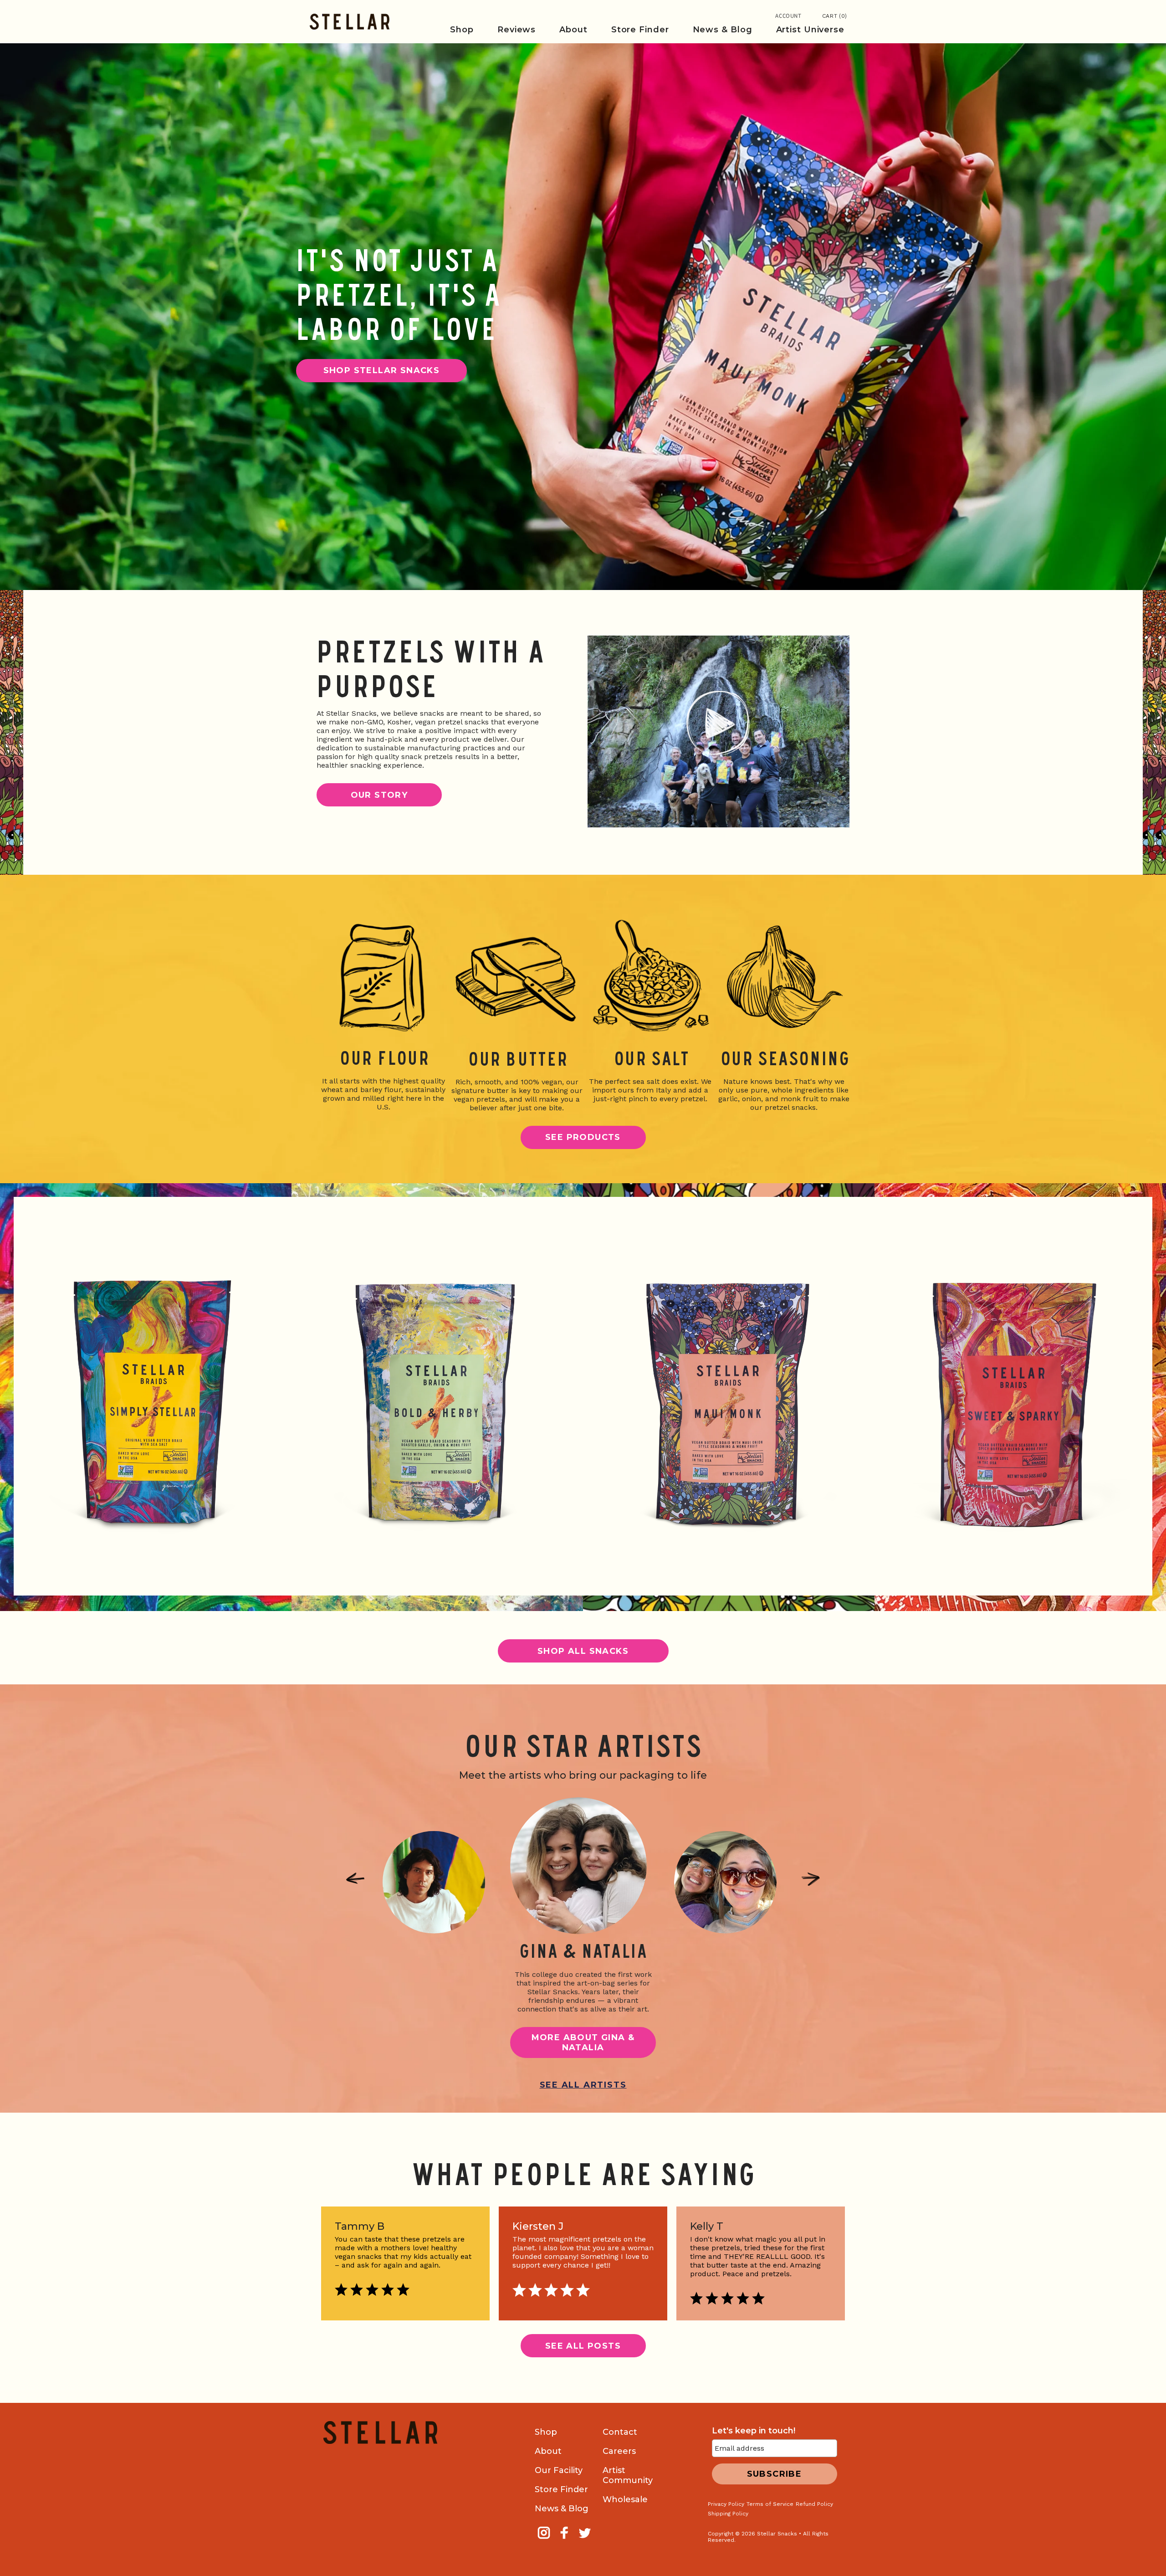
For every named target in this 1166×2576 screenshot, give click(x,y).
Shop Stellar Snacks (382, 370)
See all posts (583, 2346)
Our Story (379, 795)
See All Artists (583, 2085)
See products (583, 1137)
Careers (619, 2451)
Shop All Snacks (583, 1651)
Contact (620, 2432)
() (835, 16)
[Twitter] (586, 2539)
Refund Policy (814, 2504)
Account (788, 16)
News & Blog (562, 2509)
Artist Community (628, 2475)
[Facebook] (565, 2539)
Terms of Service (770, 2504)
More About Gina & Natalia (583, 2042)
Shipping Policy (728, 2514)
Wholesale (625, 2499)
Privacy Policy (726, 2504)
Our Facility (559, 2470)
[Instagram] (545, 2539)
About (548, 2451)
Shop (546, 2432)
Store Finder (561, 2489)
